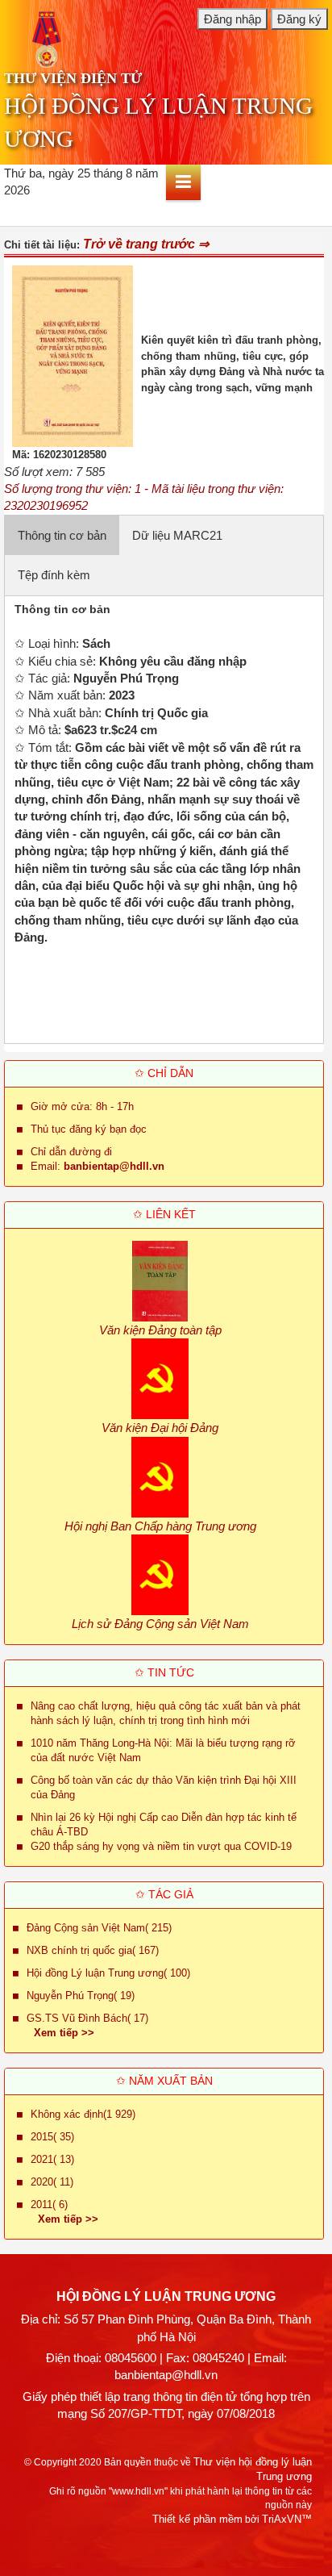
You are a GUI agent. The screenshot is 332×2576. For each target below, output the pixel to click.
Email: (98, 1166)
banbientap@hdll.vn (166, 2375)
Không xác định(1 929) (83, 2114)
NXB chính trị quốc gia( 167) (93, 1950)
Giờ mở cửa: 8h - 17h (82, 1106)
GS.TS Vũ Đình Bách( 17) (87, 2018)
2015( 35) (52, 2137)
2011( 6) (49, 2204)
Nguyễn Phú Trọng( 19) (81, 1996)
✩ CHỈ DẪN (164, 1073)
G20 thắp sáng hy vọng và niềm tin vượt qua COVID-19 (161, 1846)
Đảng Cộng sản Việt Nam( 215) (99, 1928)
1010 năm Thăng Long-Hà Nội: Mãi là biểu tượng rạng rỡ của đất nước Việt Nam (163, 1750)
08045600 (131, 2358)
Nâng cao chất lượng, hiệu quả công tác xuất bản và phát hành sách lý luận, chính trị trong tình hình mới (166, 1713)
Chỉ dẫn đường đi (71, 1152)
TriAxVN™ (287, 2519)
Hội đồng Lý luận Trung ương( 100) (108, 1973)
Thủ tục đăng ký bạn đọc (89, 1129)
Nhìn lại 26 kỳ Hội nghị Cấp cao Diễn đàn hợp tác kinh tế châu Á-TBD (164, 1824)
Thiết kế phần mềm (197, 2519)
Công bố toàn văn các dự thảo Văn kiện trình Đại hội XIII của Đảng (164, 1787)
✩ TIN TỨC (164, 1672)
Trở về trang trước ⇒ (146, 244)
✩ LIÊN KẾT (164, 1214)
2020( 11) (52, 2182)
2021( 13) (52, 2159)
